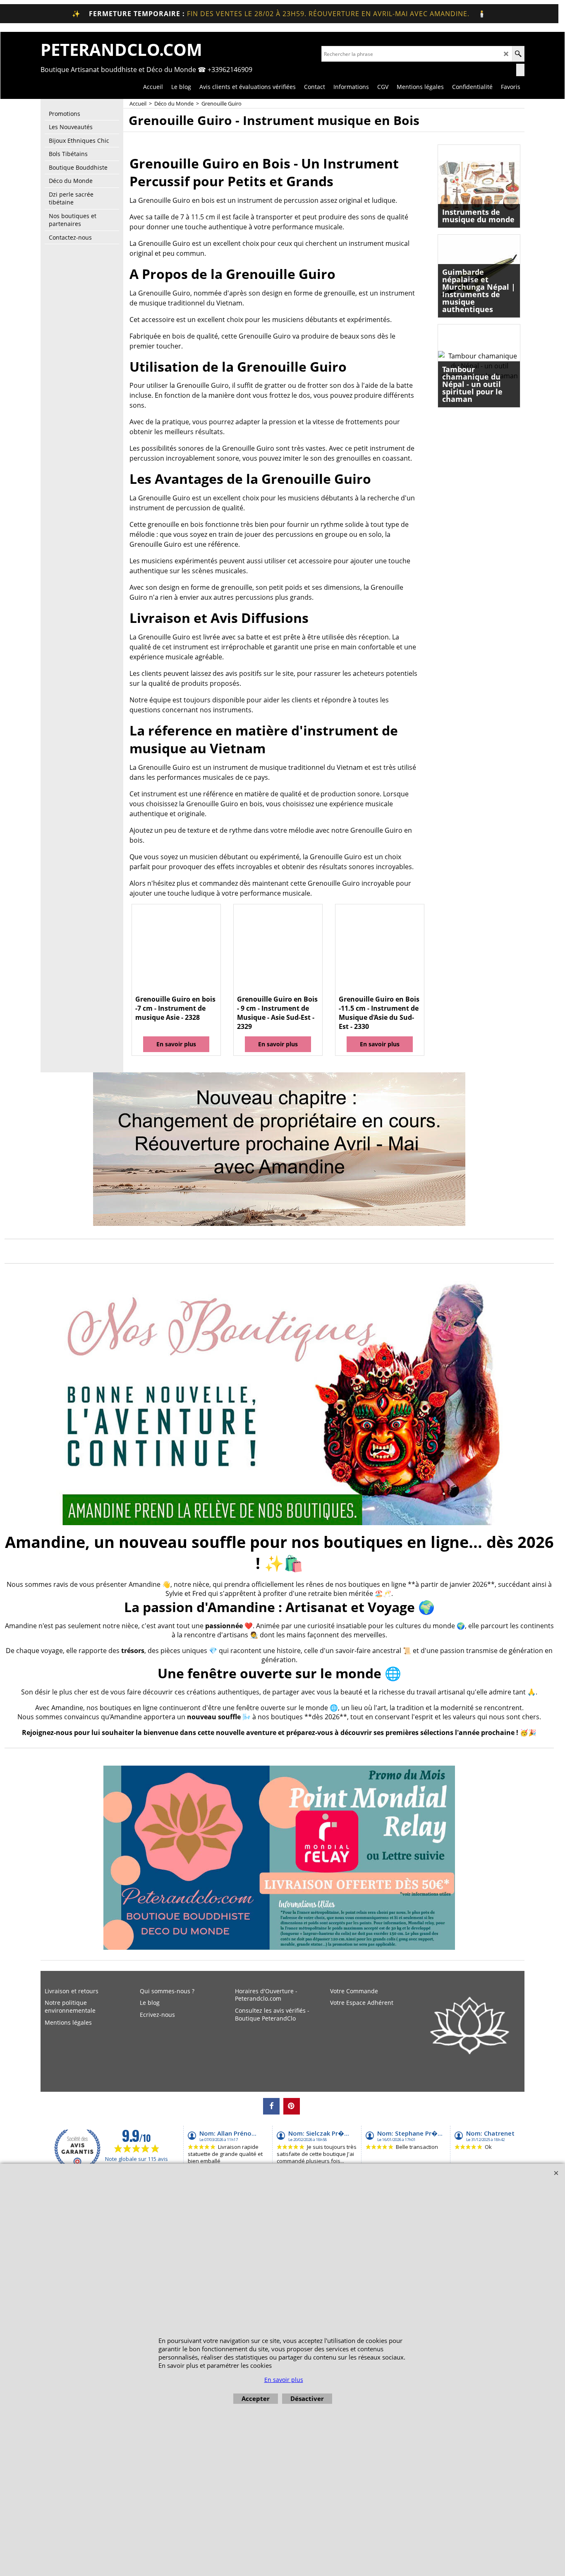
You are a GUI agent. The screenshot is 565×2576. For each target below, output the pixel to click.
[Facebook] (271, 2106)
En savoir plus (176, 1044)
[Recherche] (518, 54)
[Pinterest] (292, 2106)
